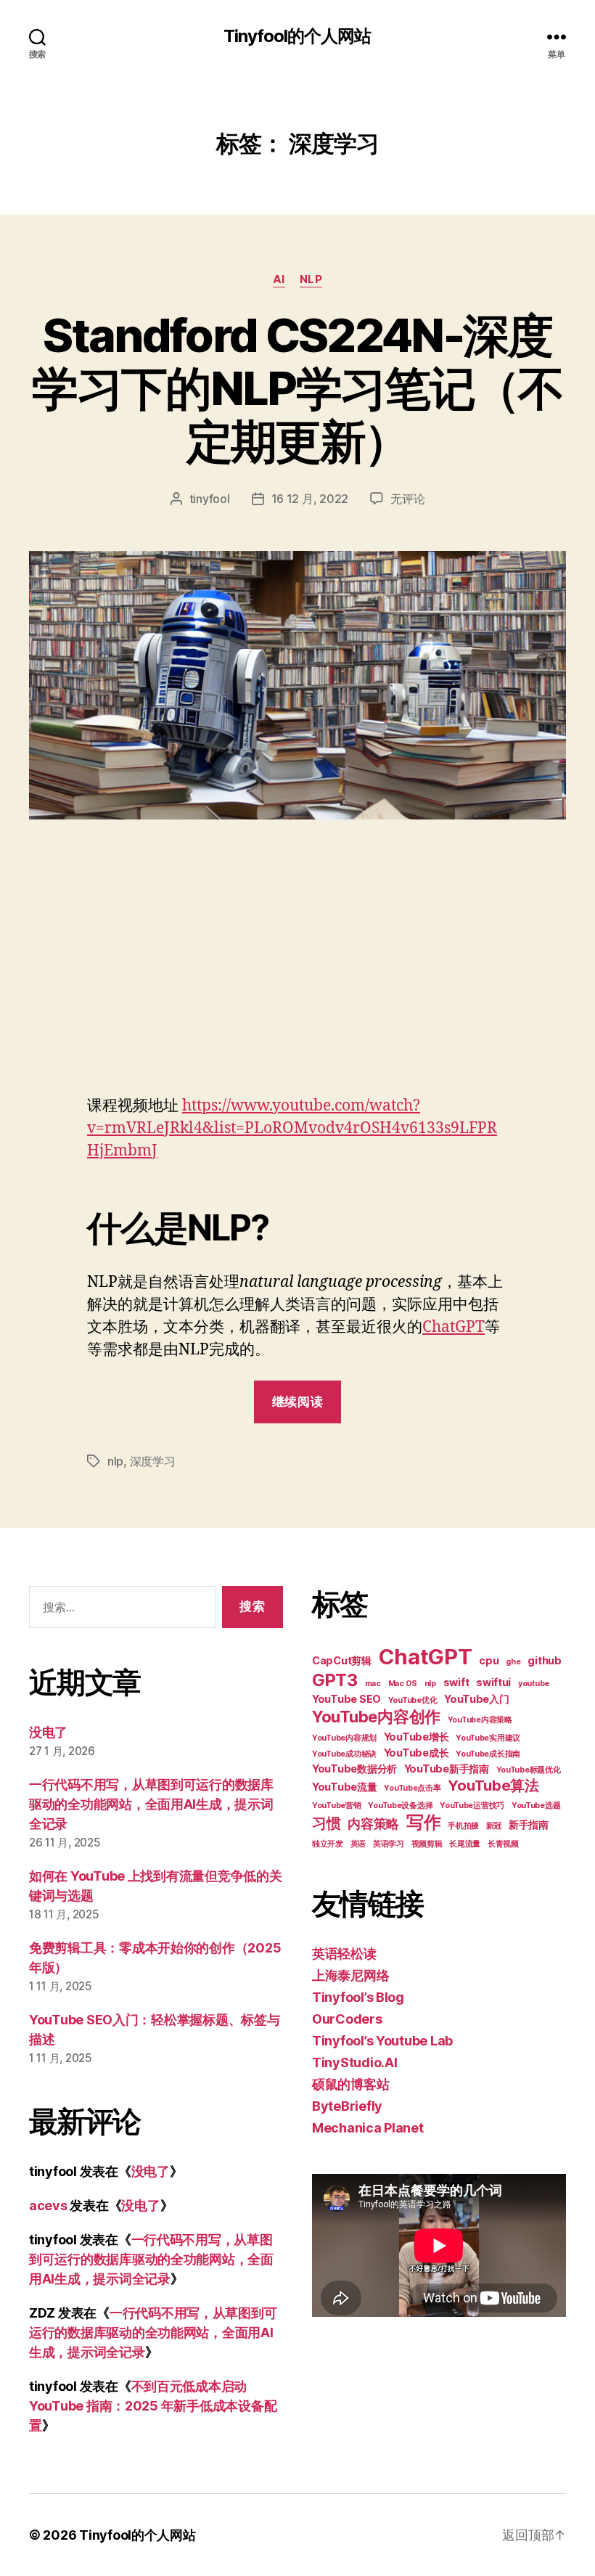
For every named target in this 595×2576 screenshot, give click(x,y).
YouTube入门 (477, 1699)
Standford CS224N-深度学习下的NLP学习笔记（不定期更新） (297, 388)
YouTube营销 (337, 1806)
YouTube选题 (536, 1806)
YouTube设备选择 (400, 1806)
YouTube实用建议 (488, 1738)
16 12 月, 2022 (310, 499)
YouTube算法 (493, 1786)
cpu (489, 1660)
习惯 (326, 1823)
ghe (513, 1662)
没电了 (48, 1732)
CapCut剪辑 (342, 1660)
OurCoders (347, 2019)
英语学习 (389, 1844)
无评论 (407, 499)
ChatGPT (454, 1327)
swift (456, 1682)
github (544, 1660)
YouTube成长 (416, 1753)
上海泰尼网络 (350, 1975)
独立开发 (328, 1844)
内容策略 (373, 1824)
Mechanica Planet (368, 2128)
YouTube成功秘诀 (344, 1754)
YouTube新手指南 (447, 1769)
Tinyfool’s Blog (358, 1997)
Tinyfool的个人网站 (297, 36)
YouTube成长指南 (488, 1754)
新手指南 (529, 1824)
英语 (358, 1844)
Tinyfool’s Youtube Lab (382, 2041)
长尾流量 (465, 1844)
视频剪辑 (427, 1844)
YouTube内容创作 (376, 1717)
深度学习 (153, 1461)
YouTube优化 (413, 1700)
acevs (48, 2205)
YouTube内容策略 (480, 1720)
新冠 (494, 1826)
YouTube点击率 (412, 1788)
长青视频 (503, 1844)
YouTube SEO (346, 1699)
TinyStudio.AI (355, 2062)
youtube (534, 1684)
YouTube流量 (345, 1787)
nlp (311, 279)
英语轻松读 (344, 1954)
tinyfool (210, 499)
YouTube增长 (416, 1737)
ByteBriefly (347, 2106)
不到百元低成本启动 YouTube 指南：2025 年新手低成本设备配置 (153, 2406)
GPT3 (335, 1680)
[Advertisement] (297, 986)
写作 (423, 1822)
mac (373, 1684)
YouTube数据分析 (354, 1769)
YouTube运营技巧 (472, 1806)
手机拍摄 (463, 1826)
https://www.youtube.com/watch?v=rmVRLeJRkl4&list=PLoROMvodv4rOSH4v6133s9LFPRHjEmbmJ (292, 1128)
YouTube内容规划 (344, 1738)
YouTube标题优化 (529, 1770)
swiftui (493, 1682)
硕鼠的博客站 (350, 2084)
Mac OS (403, 1684)
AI (279, 279)
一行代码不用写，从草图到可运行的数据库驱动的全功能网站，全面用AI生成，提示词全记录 (151, 1804)
